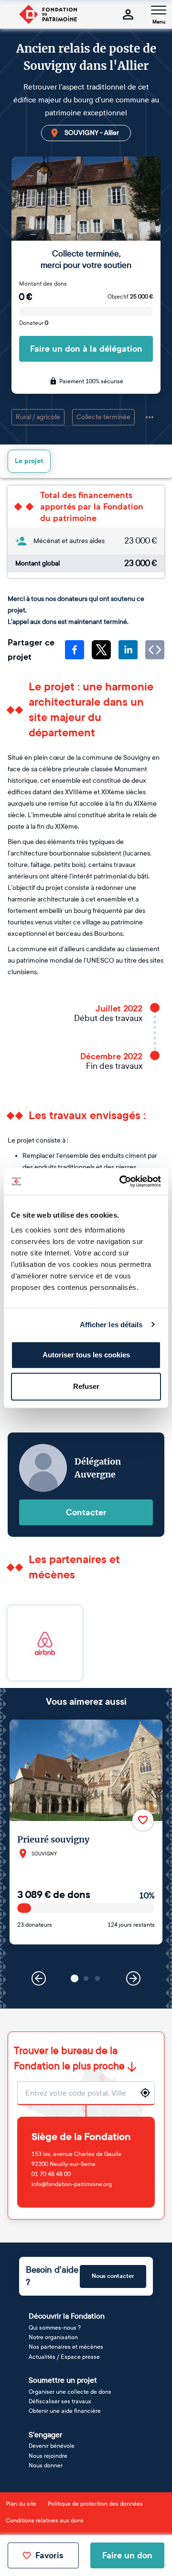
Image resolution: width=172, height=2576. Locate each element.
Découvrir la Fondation (67, 2316)
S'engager (45, 2435)
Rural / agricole (38, 417)
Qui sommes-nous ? (55, 2328)
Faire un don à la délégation (86, 349)
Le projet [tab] (29, 461)
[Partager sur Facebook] (75, 650)
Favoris (49, 2555)
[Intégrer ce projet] (155, 650)
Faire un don (127, 2555)
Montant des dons (43, 284)
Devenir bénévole (52, 2446)
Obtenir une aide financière (65, 2411)
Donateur (34, 323)
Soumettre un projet (63, 2380)
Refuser (86, 1386)
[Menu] (159, 10)
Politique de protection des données (95, 2504)
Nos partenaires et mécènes (66, 2347)
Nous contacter (113, 2276)
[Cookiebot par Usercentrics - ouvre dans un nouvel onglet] (121, 1181)
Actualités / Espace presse (64, 2357)
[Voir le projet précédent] (39, 1978)
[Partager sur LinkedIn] (128, 650)
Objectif (130, 297)
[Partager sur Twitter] (101, 650)
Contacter (86, 1512)
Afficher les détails (111, 1325)
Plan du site (21, 2504)
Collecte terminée (103, 417)
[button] (75, 1978)
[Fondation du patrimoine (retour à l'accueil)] (48, 14)
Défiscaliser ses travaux (60, 2401)
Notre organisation (53, 2337)
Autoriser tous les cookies (86, 1355)
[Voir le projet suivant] (133, 1978)
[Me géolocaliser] (145, 2093)
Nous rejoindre (48, 2456)
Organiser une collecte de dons (70, 2392)
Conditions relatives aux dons (45, 2520)
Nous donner (46, 2465)
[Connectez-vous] (128, 14)
